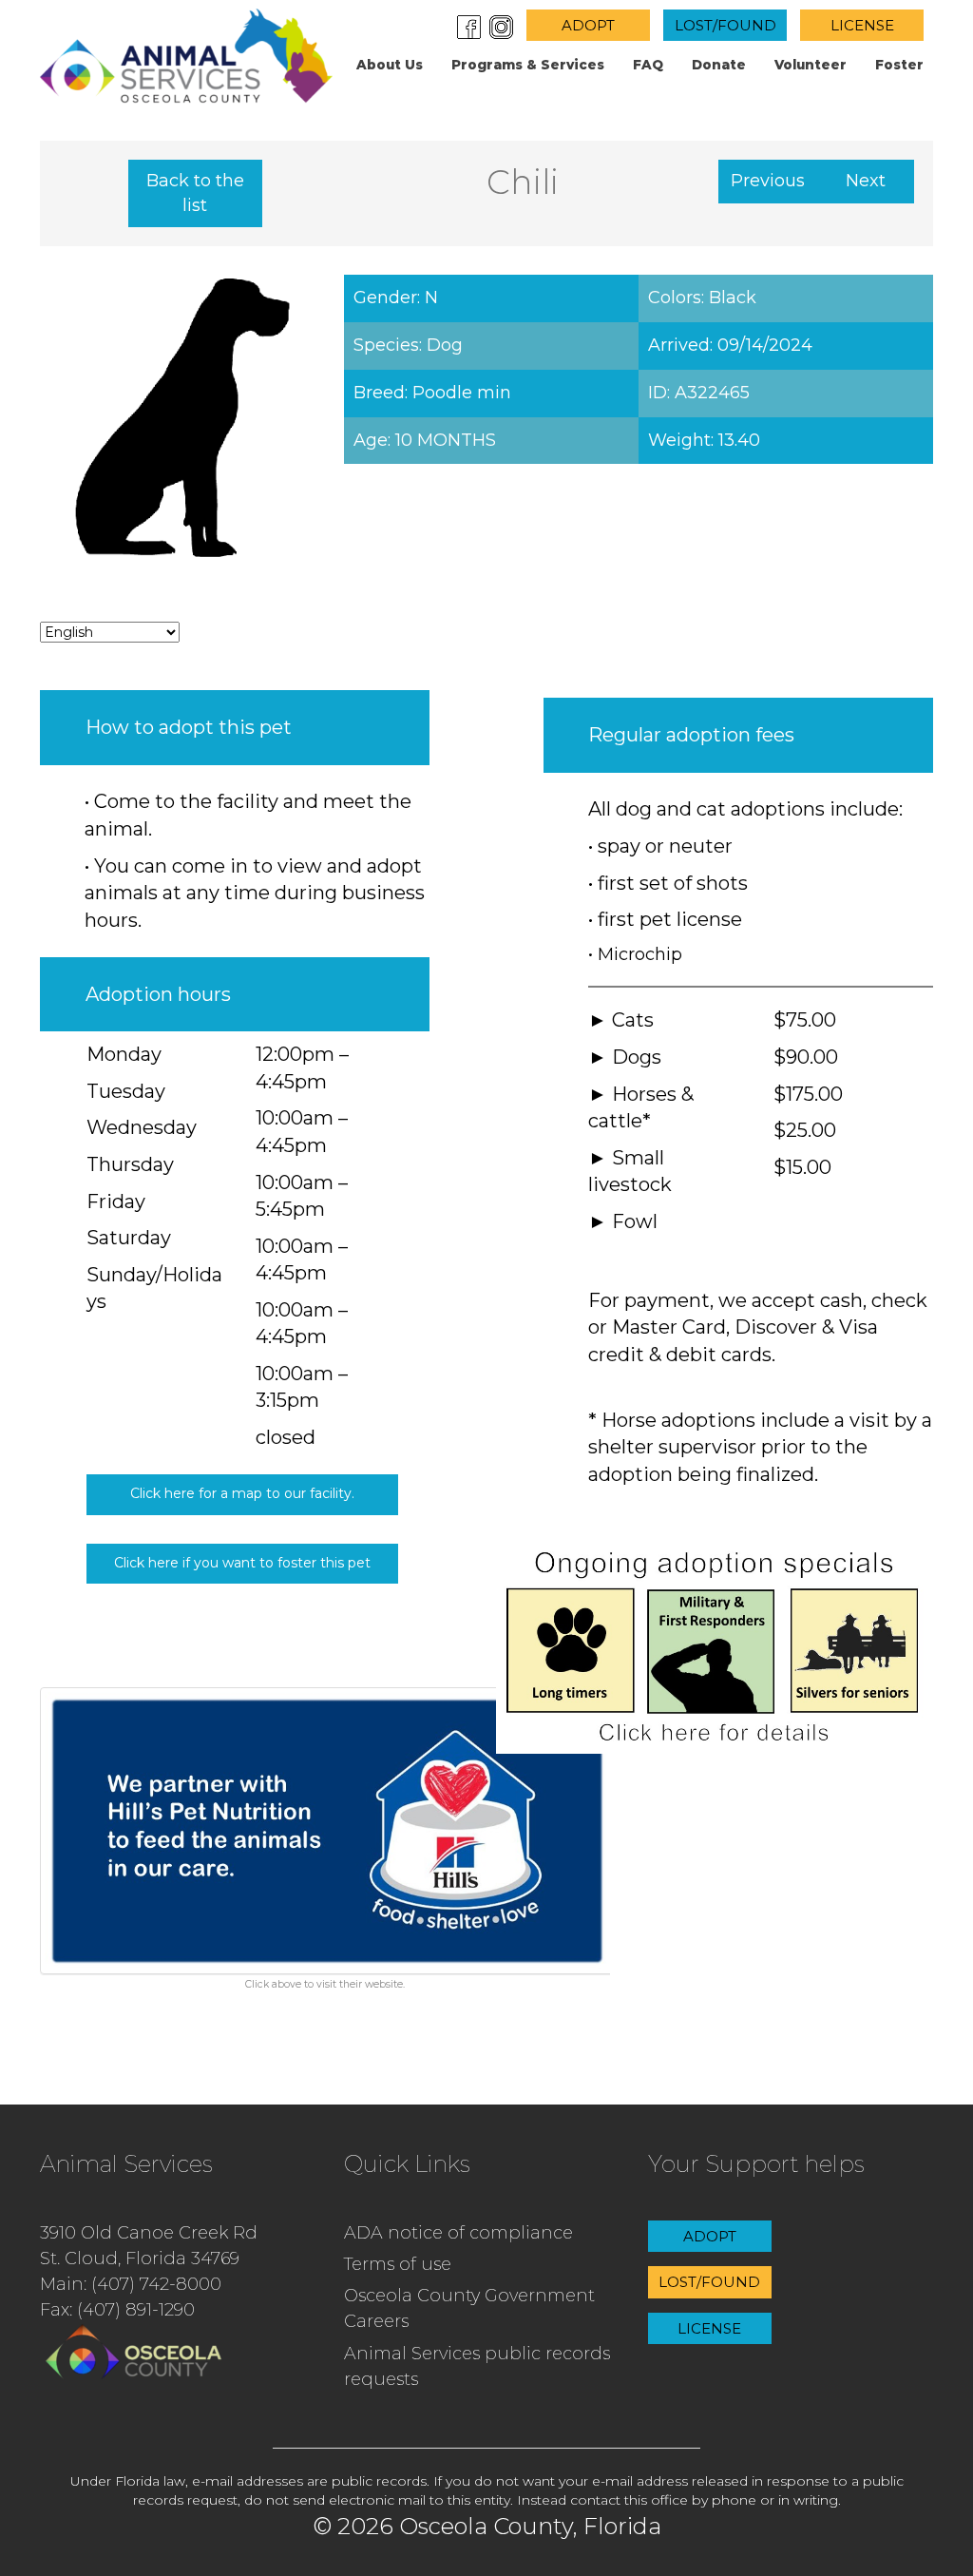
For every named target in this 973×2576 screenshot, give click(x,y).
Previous (768, 181)
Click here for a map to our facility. (242, 1493)
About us (390, 65)
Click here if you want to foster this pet (242, 1563)
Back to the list (195, 193)
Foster (899, 65)
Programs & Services (528, 65)
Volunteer (811, 65)
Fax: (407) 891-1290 (117, 2310)
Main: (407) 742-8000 (131, 2284)
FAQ (648, 65)
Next (866, 181)
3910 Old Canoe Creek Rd (149, 2233)
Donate (719, 65)
